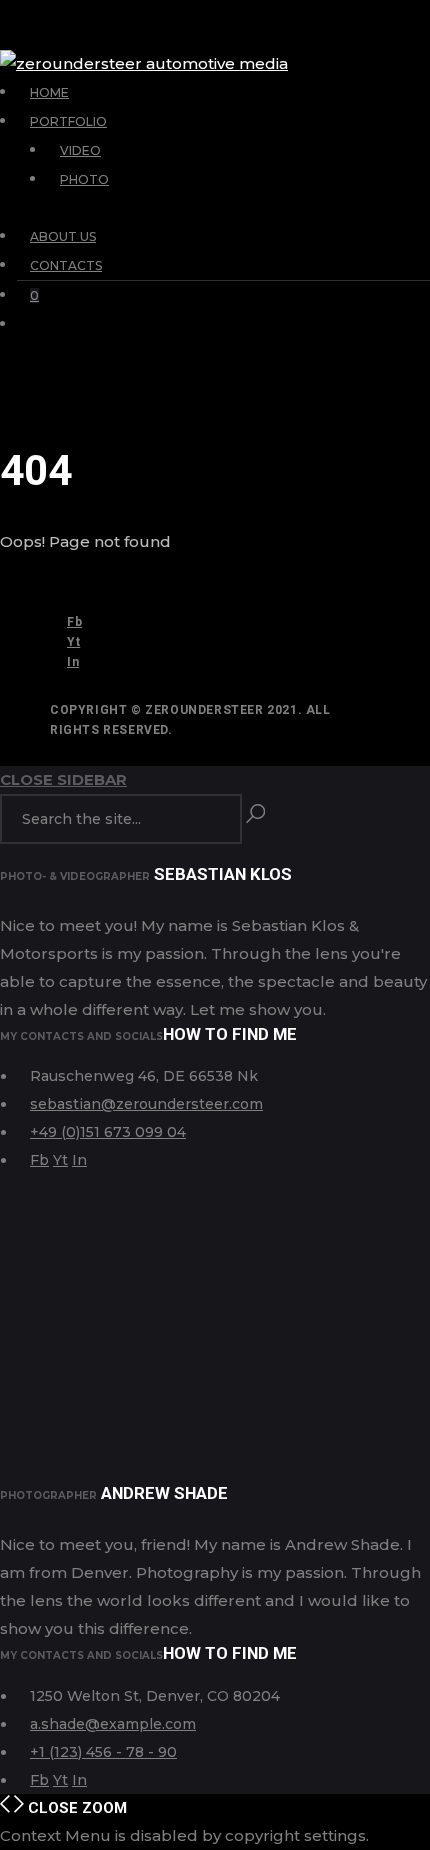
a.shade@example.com (113, 1724)
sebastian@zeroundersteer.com (146, 1104)
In (73, 662)
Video (80, 150)
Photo (84, 179)
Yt (73, 642)
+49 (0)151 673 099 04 (108, 1132)
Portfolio (68, 121)
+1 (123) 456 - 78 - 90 (103, 1752)
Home (49, 92)
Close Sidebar (63, 779)
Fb (74, 622)
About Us (63, 236)
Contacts (66, 265)
